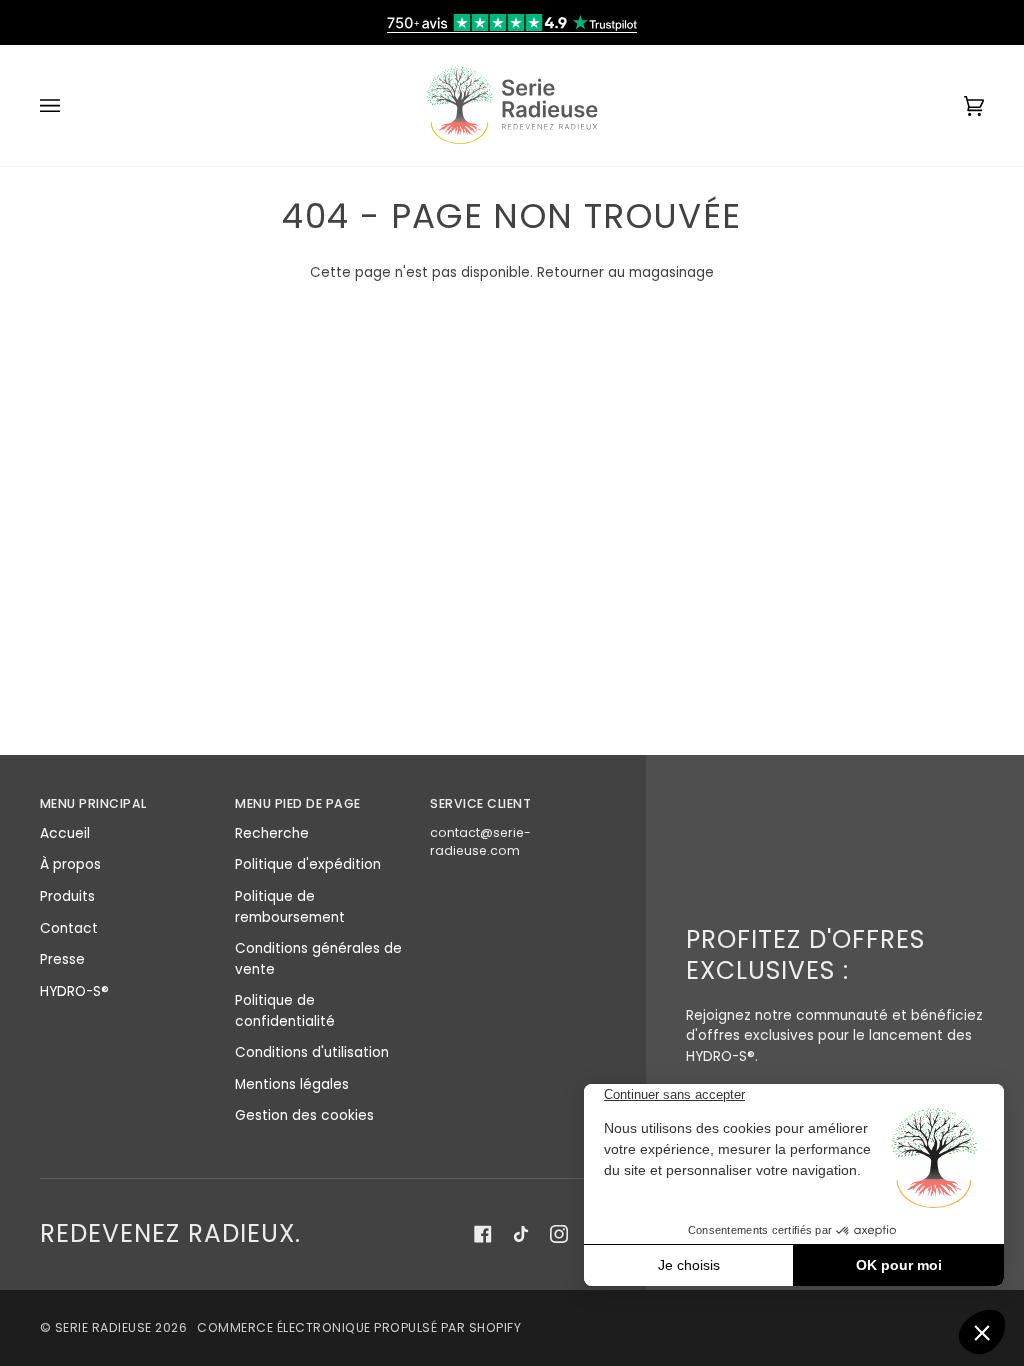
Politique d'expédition (308, 864)
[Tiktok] (521, 1234)
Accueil (65, 833)
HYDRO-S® (74, 991)
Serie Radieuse (103, 1327)
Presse (62, 959)
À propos (70, 864)
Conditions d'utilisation (312, 1052)
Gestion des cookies (304, 1115)
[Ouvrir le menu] (70, 105)
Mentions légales (292, 1084)
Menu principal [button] (93, 803)
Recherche (272, 833)
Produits (67, 896)
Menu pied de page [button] (297, 803)
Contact (69, 928)
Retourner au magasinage (625, 272)
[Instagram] (559, 1234)
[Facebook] (483, 1234)
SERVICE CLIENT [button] (480, 803)
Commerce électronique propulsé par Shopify (359, 1327)
